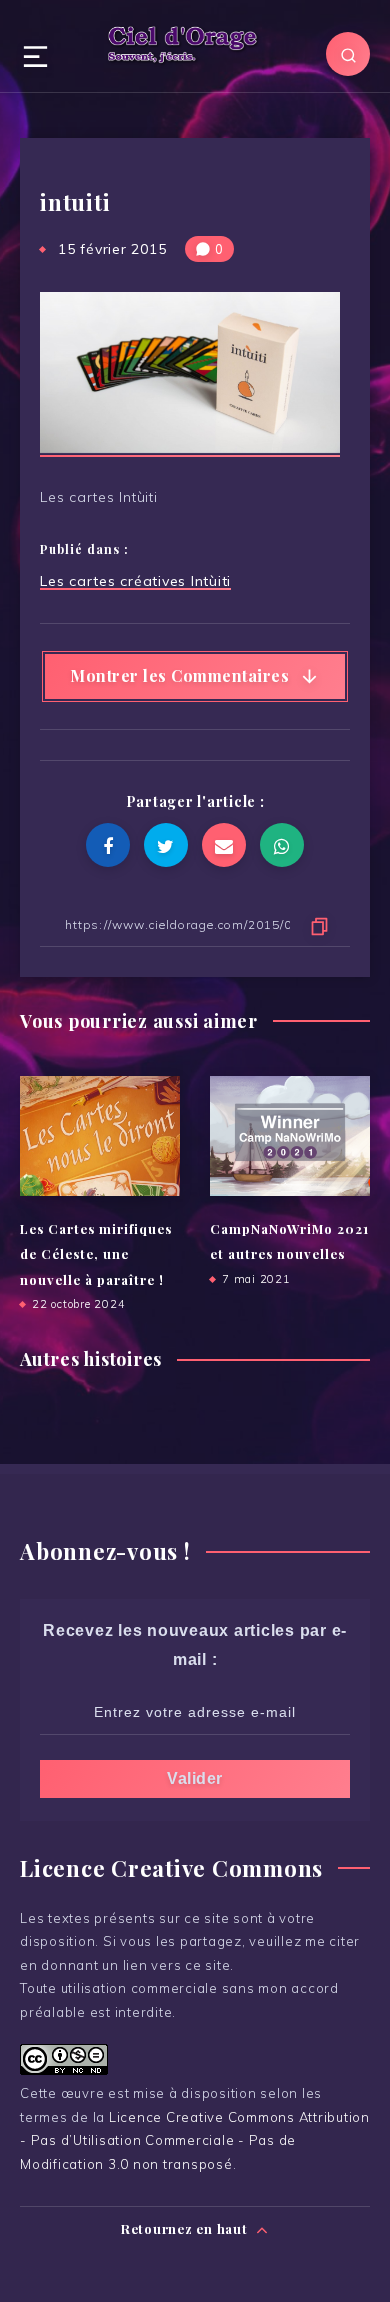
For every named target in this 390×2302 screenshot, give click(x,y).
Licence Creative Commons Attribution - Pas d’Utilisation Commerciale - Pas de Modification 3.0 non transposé (195, 2140)
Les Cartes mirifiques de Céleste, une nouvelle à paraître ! (96, 1254)
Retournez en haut (186, 2228)
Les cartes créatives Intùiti (135, 581)
